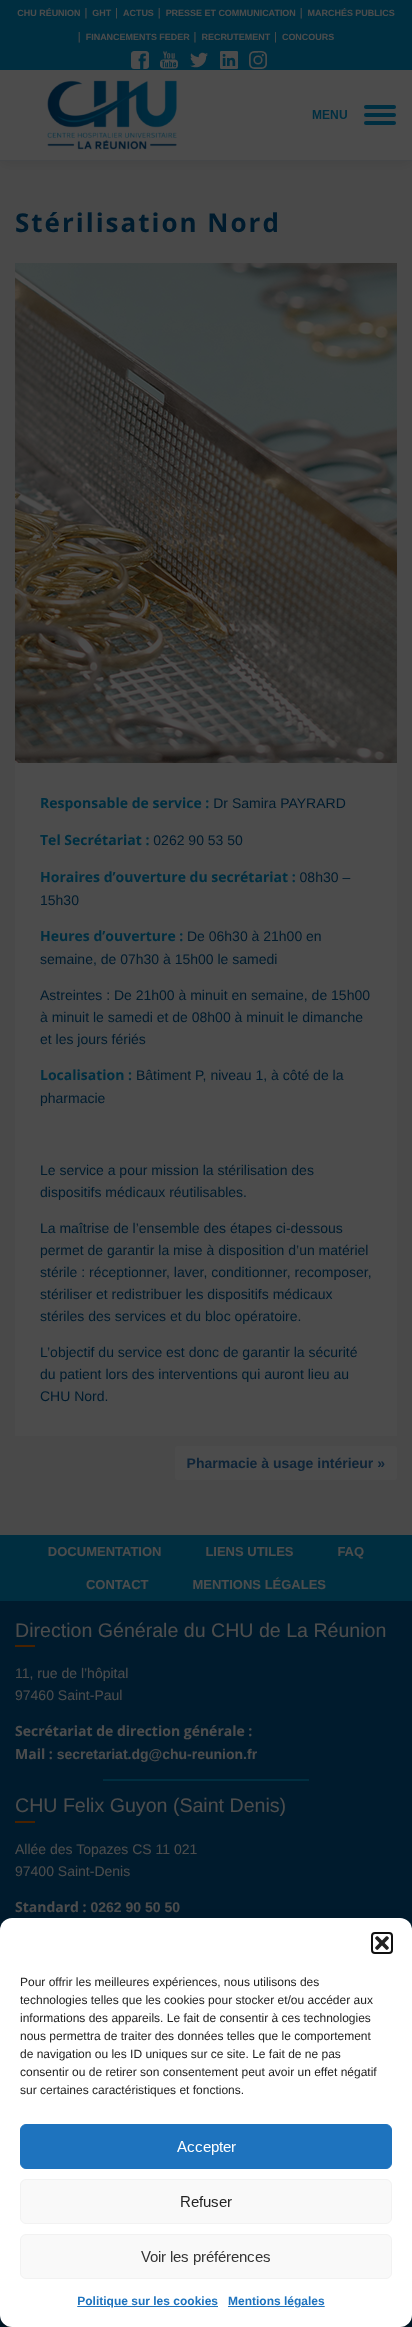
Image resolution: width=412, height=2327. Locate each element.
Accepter (206, 2146)
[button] (382, 1943)
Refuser (206, 2201)
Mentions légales (276, 2301)
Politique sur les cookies (147, 2301)
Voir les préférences (206, 2256)
